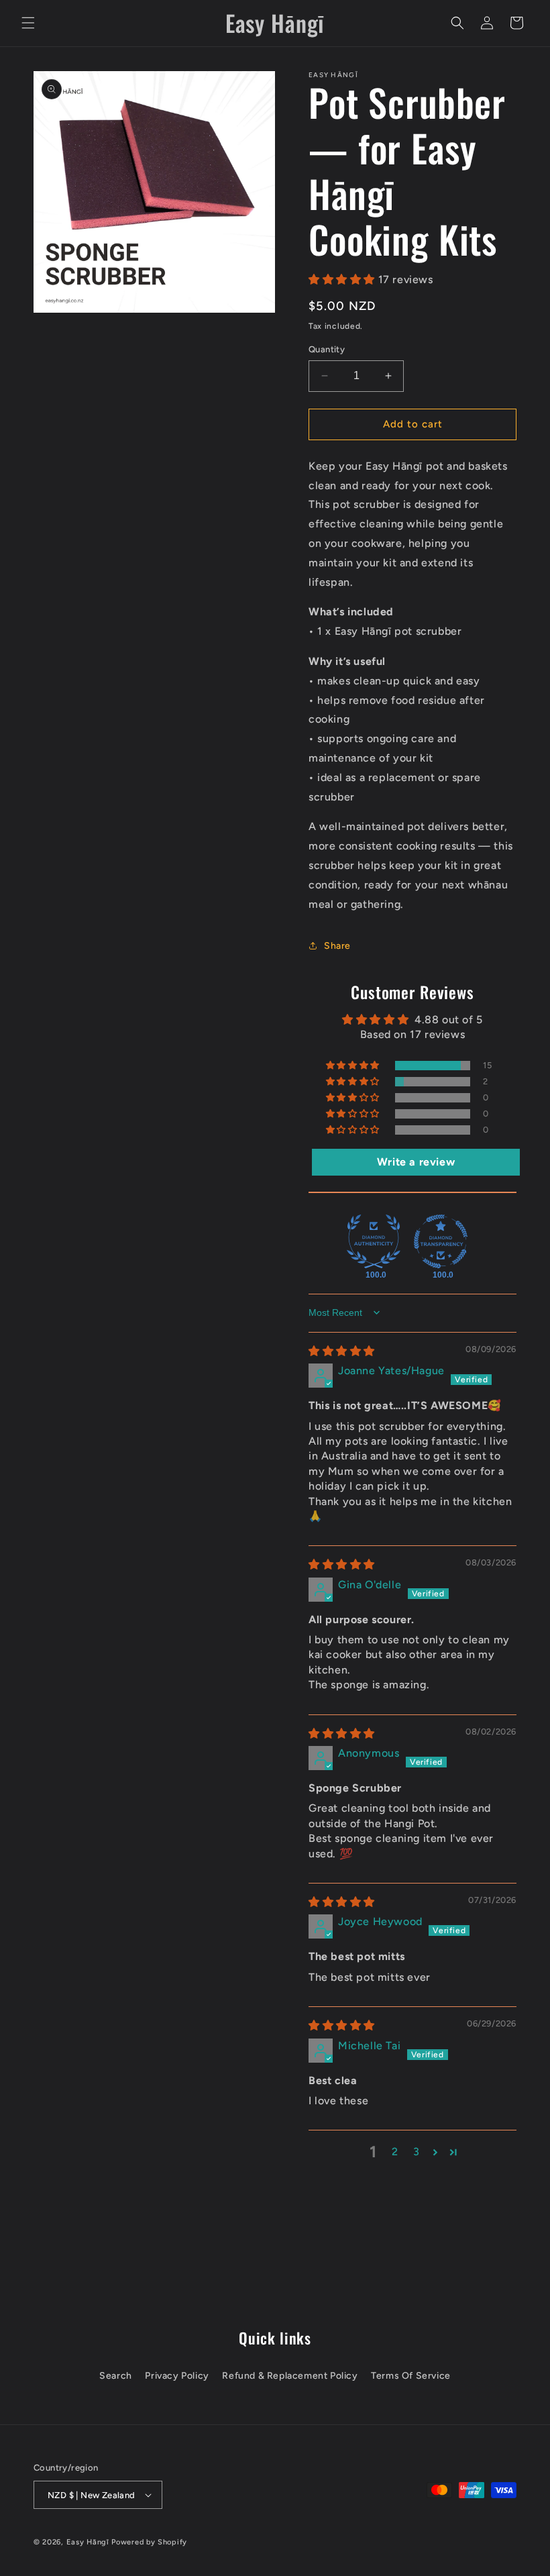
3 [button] (417, 2152)
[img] (342, 1351)
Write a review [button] (416, 1162)
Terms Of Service (411, 2376)
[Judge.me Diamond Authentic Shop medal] (374, 1241)
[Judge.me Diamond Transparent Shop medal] (441, 1241)
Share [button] (337, 946)
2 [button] (395, 2152)
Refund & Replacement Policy (290, 2376)
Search (116, 2376)
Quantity (327, 349)
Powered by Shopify (149, 2542)
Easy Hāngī (88, 2542)
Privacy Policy (177, 2376)
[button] (28, 23)
